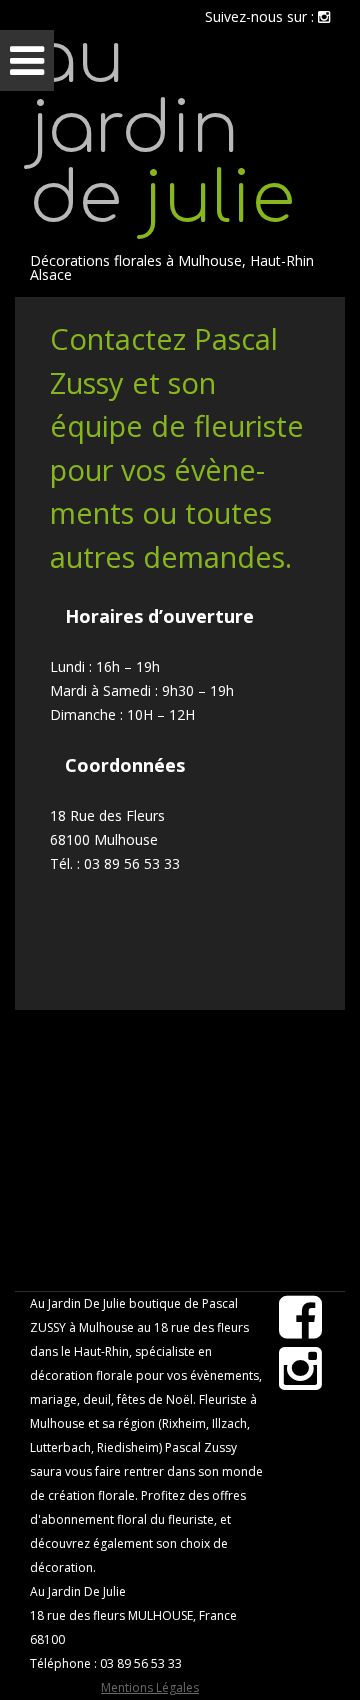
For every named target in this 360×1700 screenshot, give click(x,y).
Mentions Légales (150, 1687)
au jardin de (162, 131)
